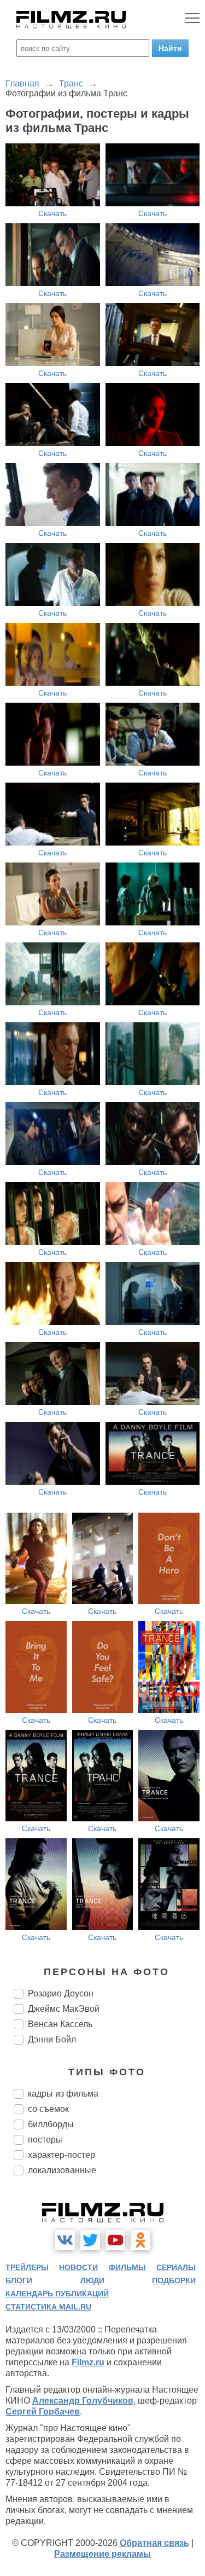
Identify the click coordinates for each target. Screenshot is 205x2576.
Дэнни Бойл (52, 2039)
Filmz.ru (88, 2362)
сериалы (176, 2267)
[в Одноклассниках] (140, 2240)
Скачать (52, 213)
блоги (19, 2280)
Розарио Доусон (61, 1993)
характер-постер (61, 2155)
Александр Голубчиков (83, 2401)
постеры (45, 2140)
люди (92, 2280)
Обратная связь (154, 2543)
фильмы (127, 2267)
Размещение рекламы (102, 2554)
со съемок (48, 2109)
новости (78, 2267)
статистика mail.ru (48, 2307)
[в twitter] (90, 2240)
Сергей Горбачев (43, 2412)
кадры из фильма (63, 2094)
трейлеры (27, 2267)
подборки (174, 2280)
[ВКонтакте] (65, 2240)
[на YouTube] (115, 2240)
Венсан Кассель (60, 2024)
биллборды (51, 2124)
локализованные (62, 2170)
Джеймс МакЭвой (64, 2009)
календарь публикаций (57, 2294)
